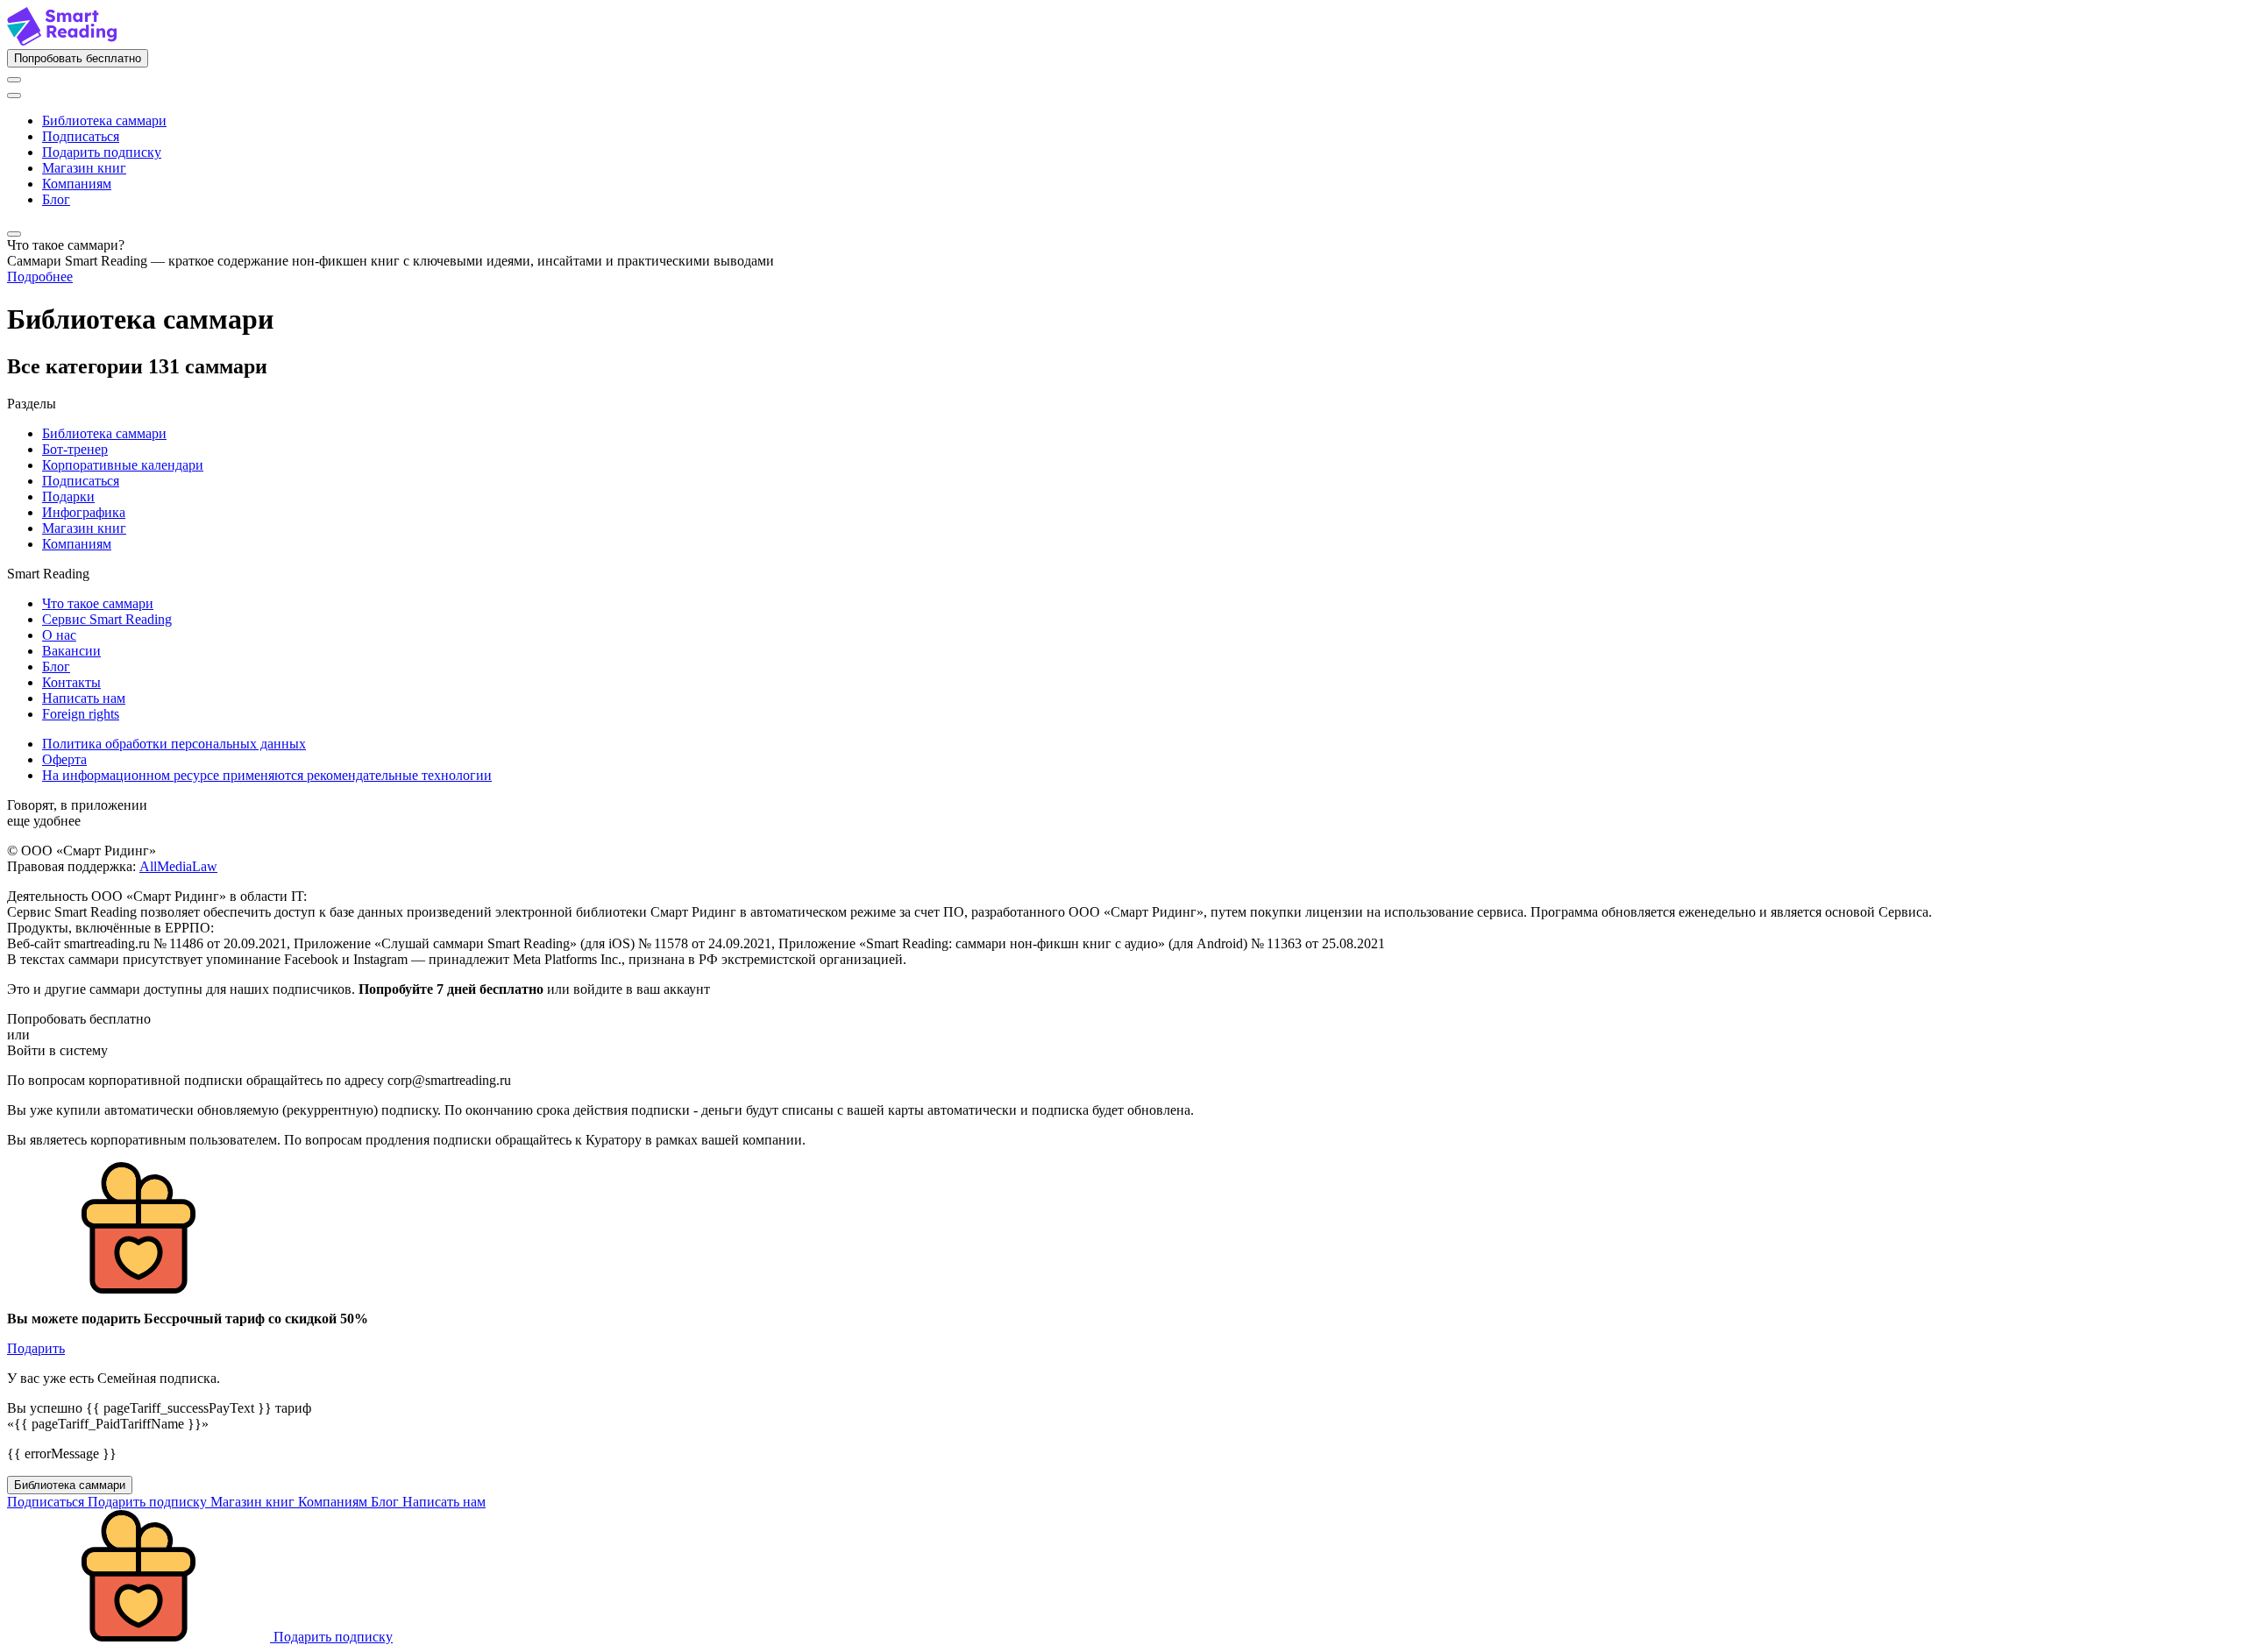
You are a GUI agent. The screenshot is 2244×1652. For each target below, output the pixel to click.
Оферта (64, 759)
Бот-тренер (75, 449)
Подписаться (81, 136)
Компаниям (77, 184)
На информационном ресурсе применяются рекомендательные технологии (267, 775)
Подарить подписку (102, 152)
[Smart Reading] (62, 41)
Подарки (68, 496)
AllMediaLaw (178, 866)
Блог (56, 199)
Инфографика (84, 512)
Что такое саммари (98, 603)
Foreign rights (81, 714)
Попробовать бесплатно (78, 58)
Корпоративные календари (123, 465)
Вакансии (71, 651)
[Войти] (14, 80)
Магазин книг (84, 168)
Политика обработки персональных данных (174, 744)
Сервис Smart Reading (107, 619)
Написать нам (84, 698)
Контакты (71, 682)
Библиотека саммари (104, 121)
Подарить (36, 1348)
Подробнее (40, 277)
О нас (59, 635)
